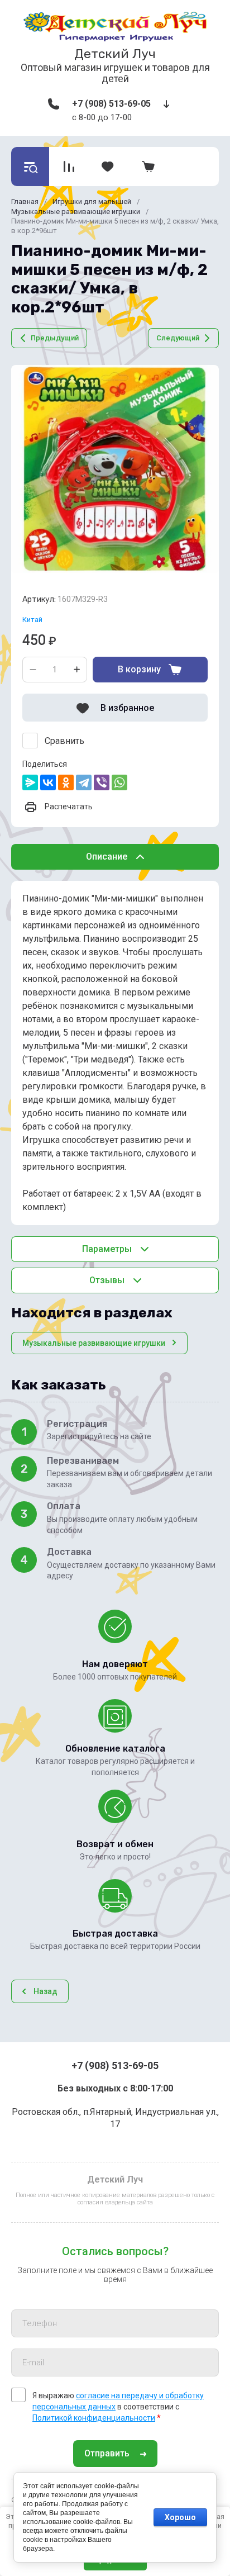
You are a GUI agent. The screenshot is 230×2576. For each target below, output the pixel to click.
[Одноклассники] (66, 782)
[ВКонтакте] (48, 782)
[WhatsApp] (119, 782)
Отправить (107, 2453)
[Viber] (102, 782)
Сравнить (64, 741)
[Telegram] (84, 782)
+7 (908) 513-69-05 (111, 104)
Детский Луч (115, 54)
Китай (32, 620)
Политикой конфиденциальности (94, 2418)
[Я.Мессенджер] (30, 782)
